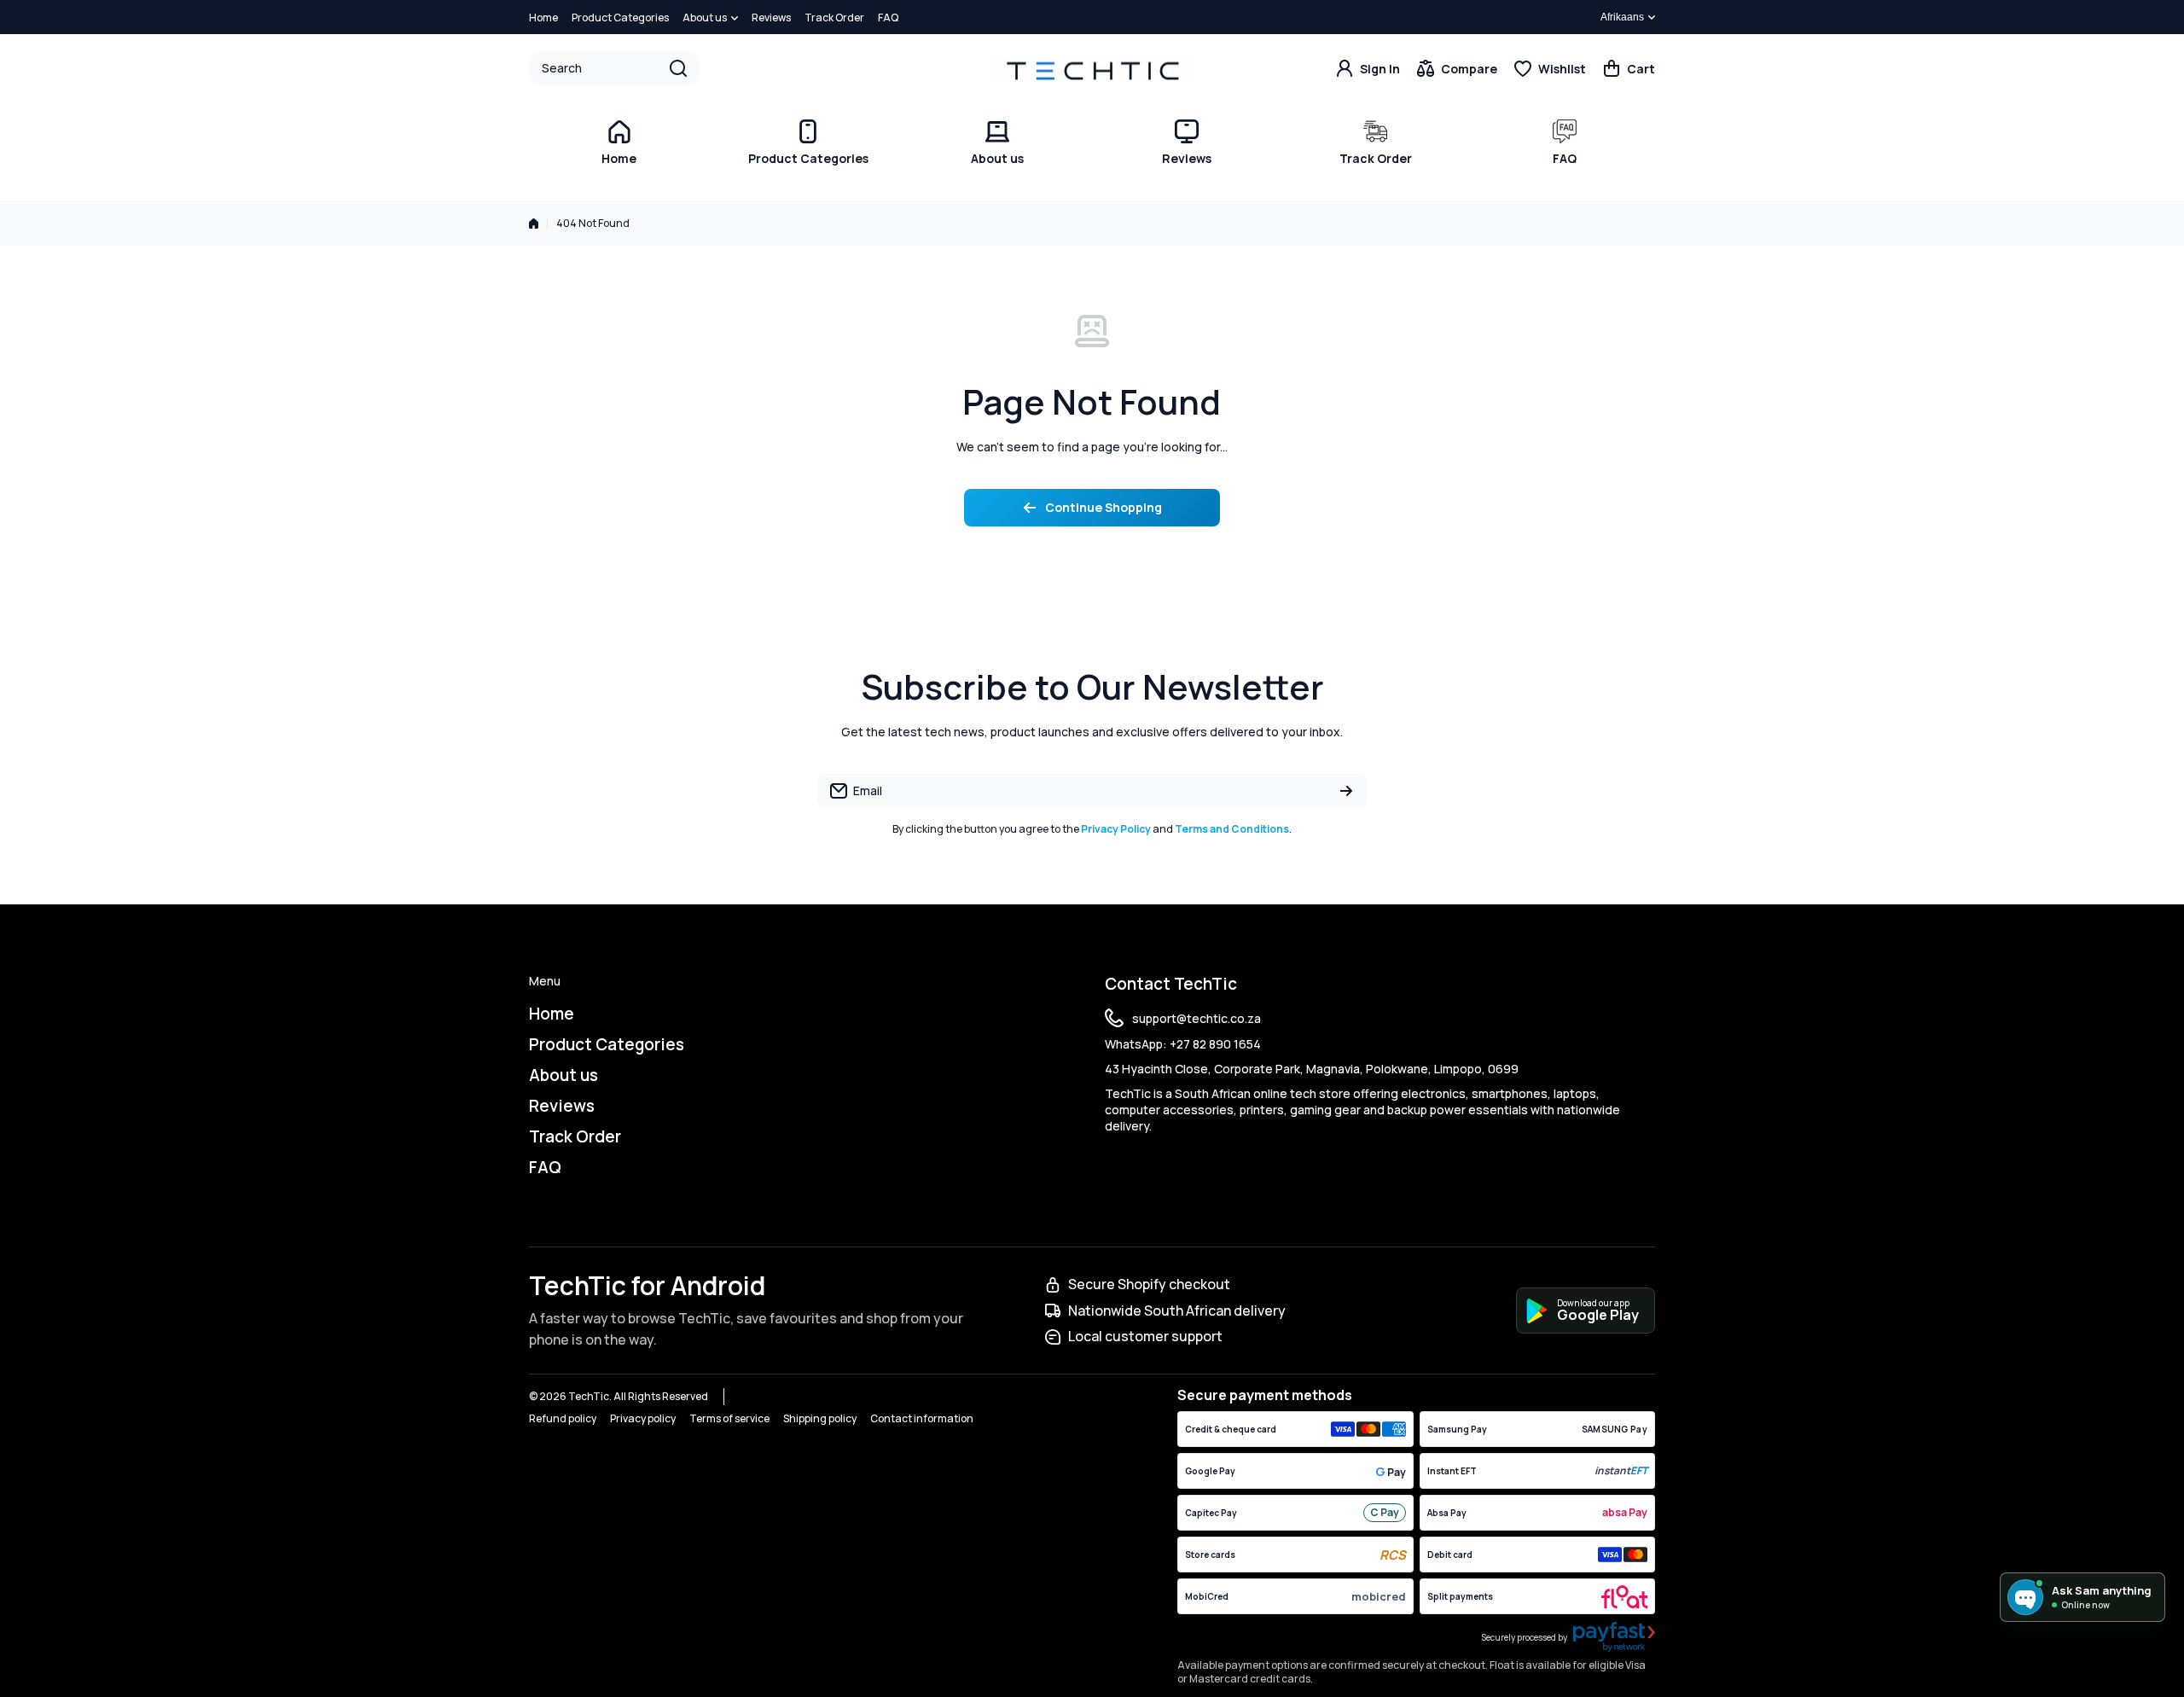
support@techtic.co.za (1197, 1018)
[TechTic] (1092, 68)
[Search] (678, 68)
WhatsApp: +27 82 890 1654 (1183, 1044)
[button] (1629, 68)
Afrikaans (1622, 17)
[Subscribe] (1346, 791)
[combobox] (614, 68)
